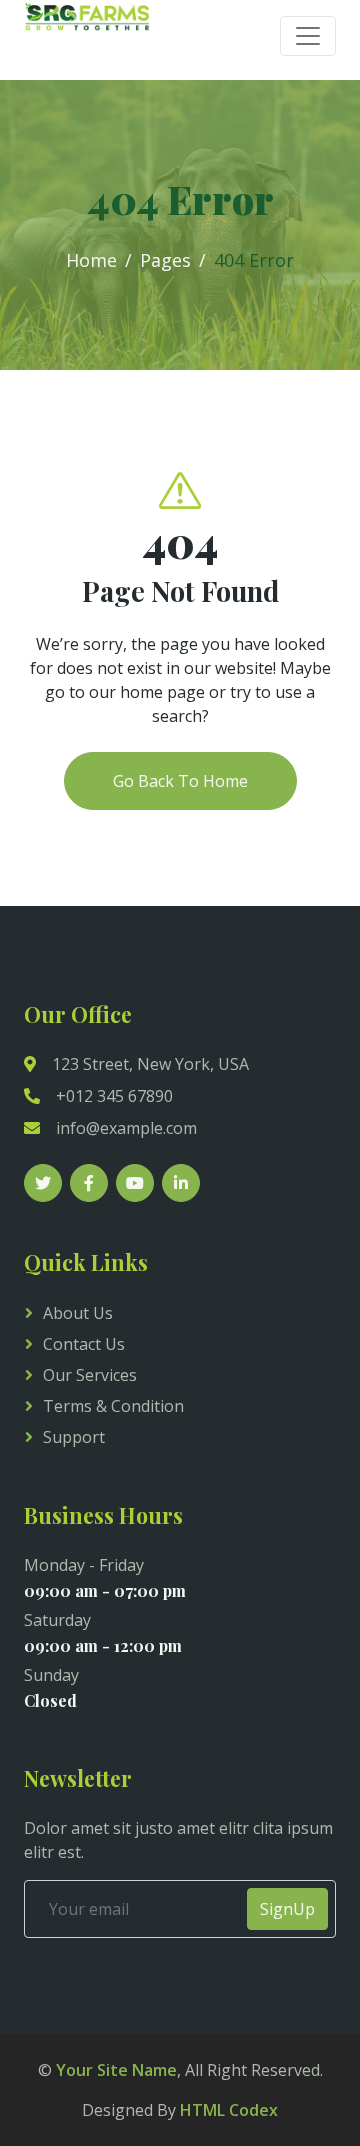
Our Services (90, 1375)
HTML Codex (229, 2110)
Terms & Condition (113, 1406)
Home (91, 260)
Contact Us (84, 1344)
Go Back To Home (180, 781)
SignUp (287, 1909)
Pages (165, 260)
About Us (78, 1313)
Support (74, 1437)
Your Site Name (116, 2070)
